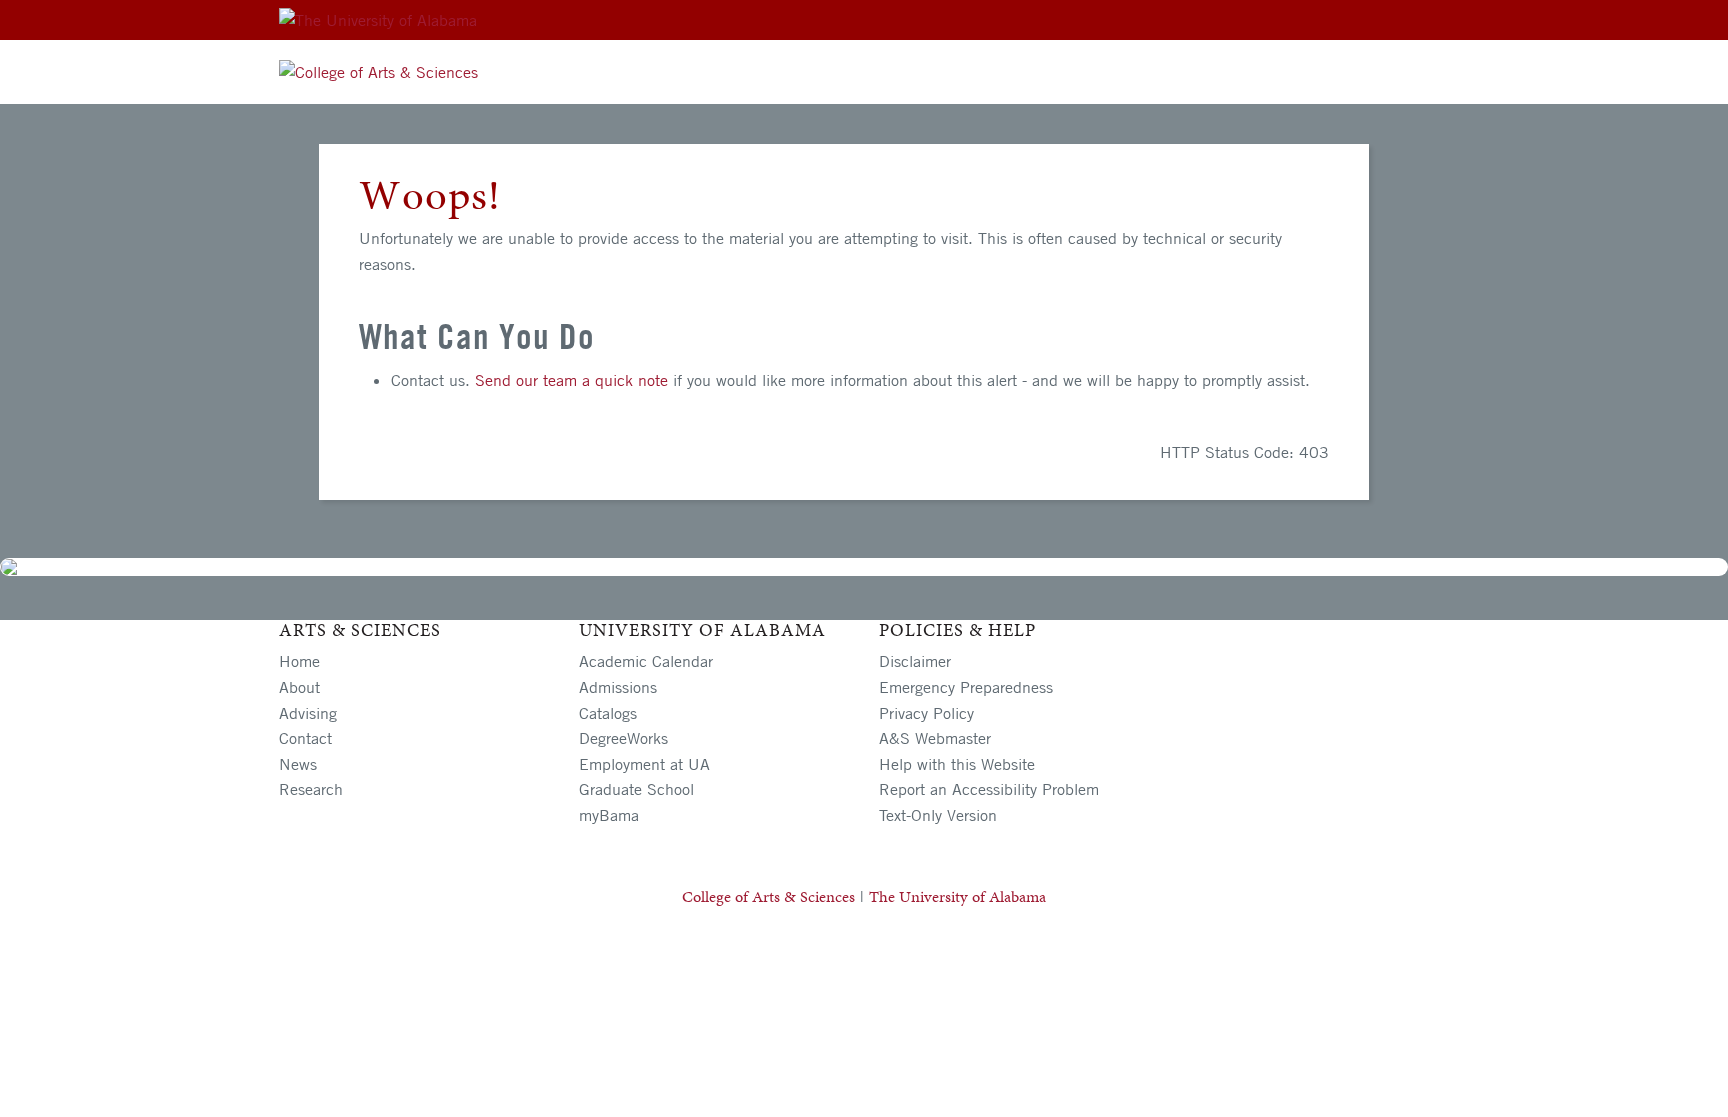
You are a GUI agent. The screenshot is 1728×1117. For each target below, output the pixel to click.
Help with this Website (957, 764)
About (299, 687)
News (298, 764)
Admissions (618, 687)
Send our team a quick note (571, 380)
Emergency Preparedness (966, 687)
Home (299, 661)
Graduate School (636, 789)
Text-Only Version (938, 815)
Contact (305, 738)
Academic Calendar (646, 661)
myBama (609, 815)
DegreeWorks (623, 738)
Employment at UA (644, 764)
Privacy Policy (926, 713)
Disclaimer (915, 661)
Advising (308, 713)
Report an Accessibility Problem (989, 789)
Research (311, 789)
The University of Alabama (957, 896)
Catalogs (608, 713)
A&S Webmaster (935, 738)
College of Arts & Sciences (768, 896)
